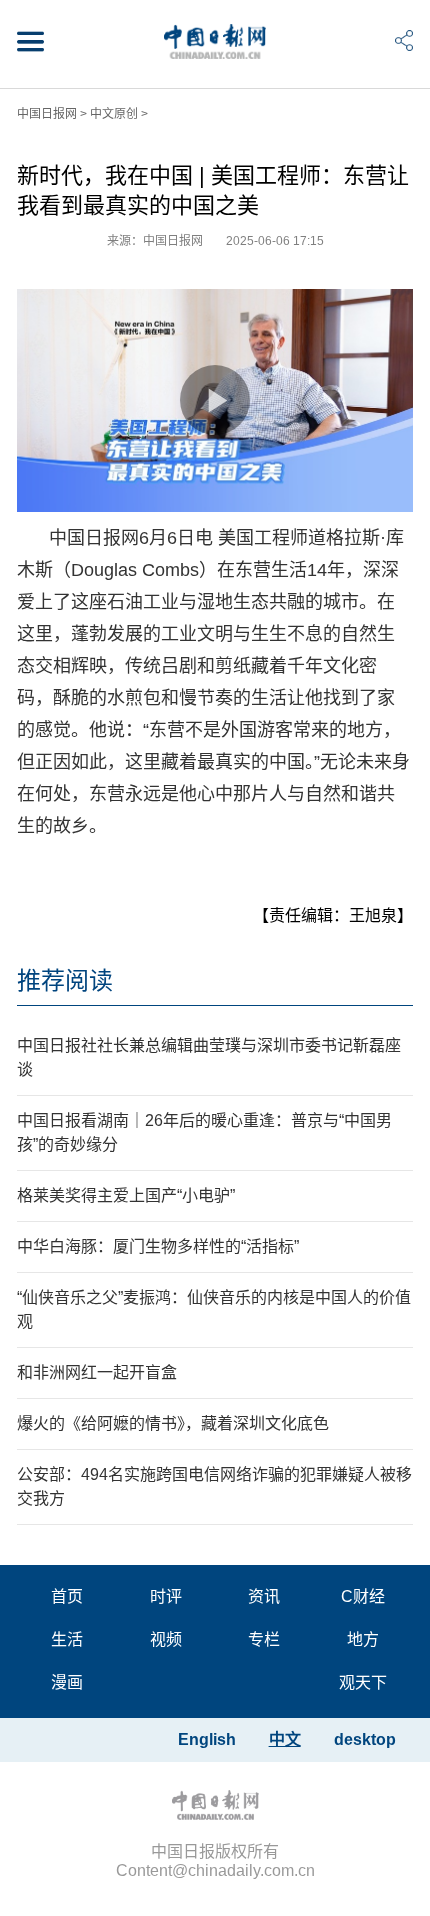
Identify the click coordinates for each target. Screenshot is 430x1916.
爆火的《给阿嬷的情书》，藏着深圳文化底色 (173, 1423)
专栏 (264, 1639)
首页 (67, 1596)
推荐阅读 (65, 980)
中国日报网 (47, 114)
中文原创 (114, 114)
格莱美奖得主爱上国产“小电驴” (126, 1195)
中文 (285, 1739)
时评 (166, 1596)
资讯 (264, 1596)
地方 (363, 1639)
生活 (67, 1639)
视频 (166, 1639)
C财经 (363, 1596)
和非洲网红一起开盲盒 (97, 1372)
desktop (365, 1739)
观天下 (363, 1682)
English (207, 1739)
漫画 (67, 1682)
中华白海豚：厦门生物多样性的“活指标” (158, 1246)
